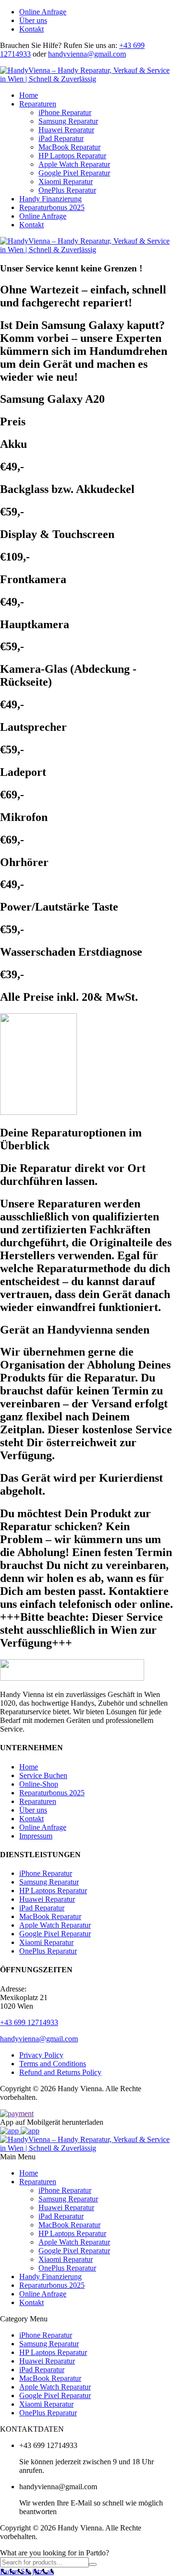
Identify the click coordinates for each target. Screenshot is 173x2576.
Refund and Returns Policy (60, 2072)
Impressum (36, 1836)
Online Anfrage (43, 12)
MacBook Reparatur (69, 147)
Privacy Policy (41, 2055)
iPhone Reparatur (65, 112)
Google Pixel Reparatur (74, 173)
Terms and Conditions (53, 2064)
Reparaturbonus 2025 (52, 207)
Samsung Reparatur (68, 121)
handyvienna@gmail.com (87, 54)
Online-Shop (39, 1784)
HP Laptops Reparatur (72, 156)
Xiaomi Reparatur (66, 181)
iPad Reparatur (61, 138)
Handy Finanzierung (50, 199)
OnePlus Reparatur (67, 190)
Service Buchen (43, 1775)
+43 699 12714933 (29, 2022)
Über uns (33, 20)
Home (29, 95)
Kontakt (31, 29)
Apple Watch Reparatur (74, 164)
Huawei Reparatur (66, 130)
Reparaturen (38, 104)
